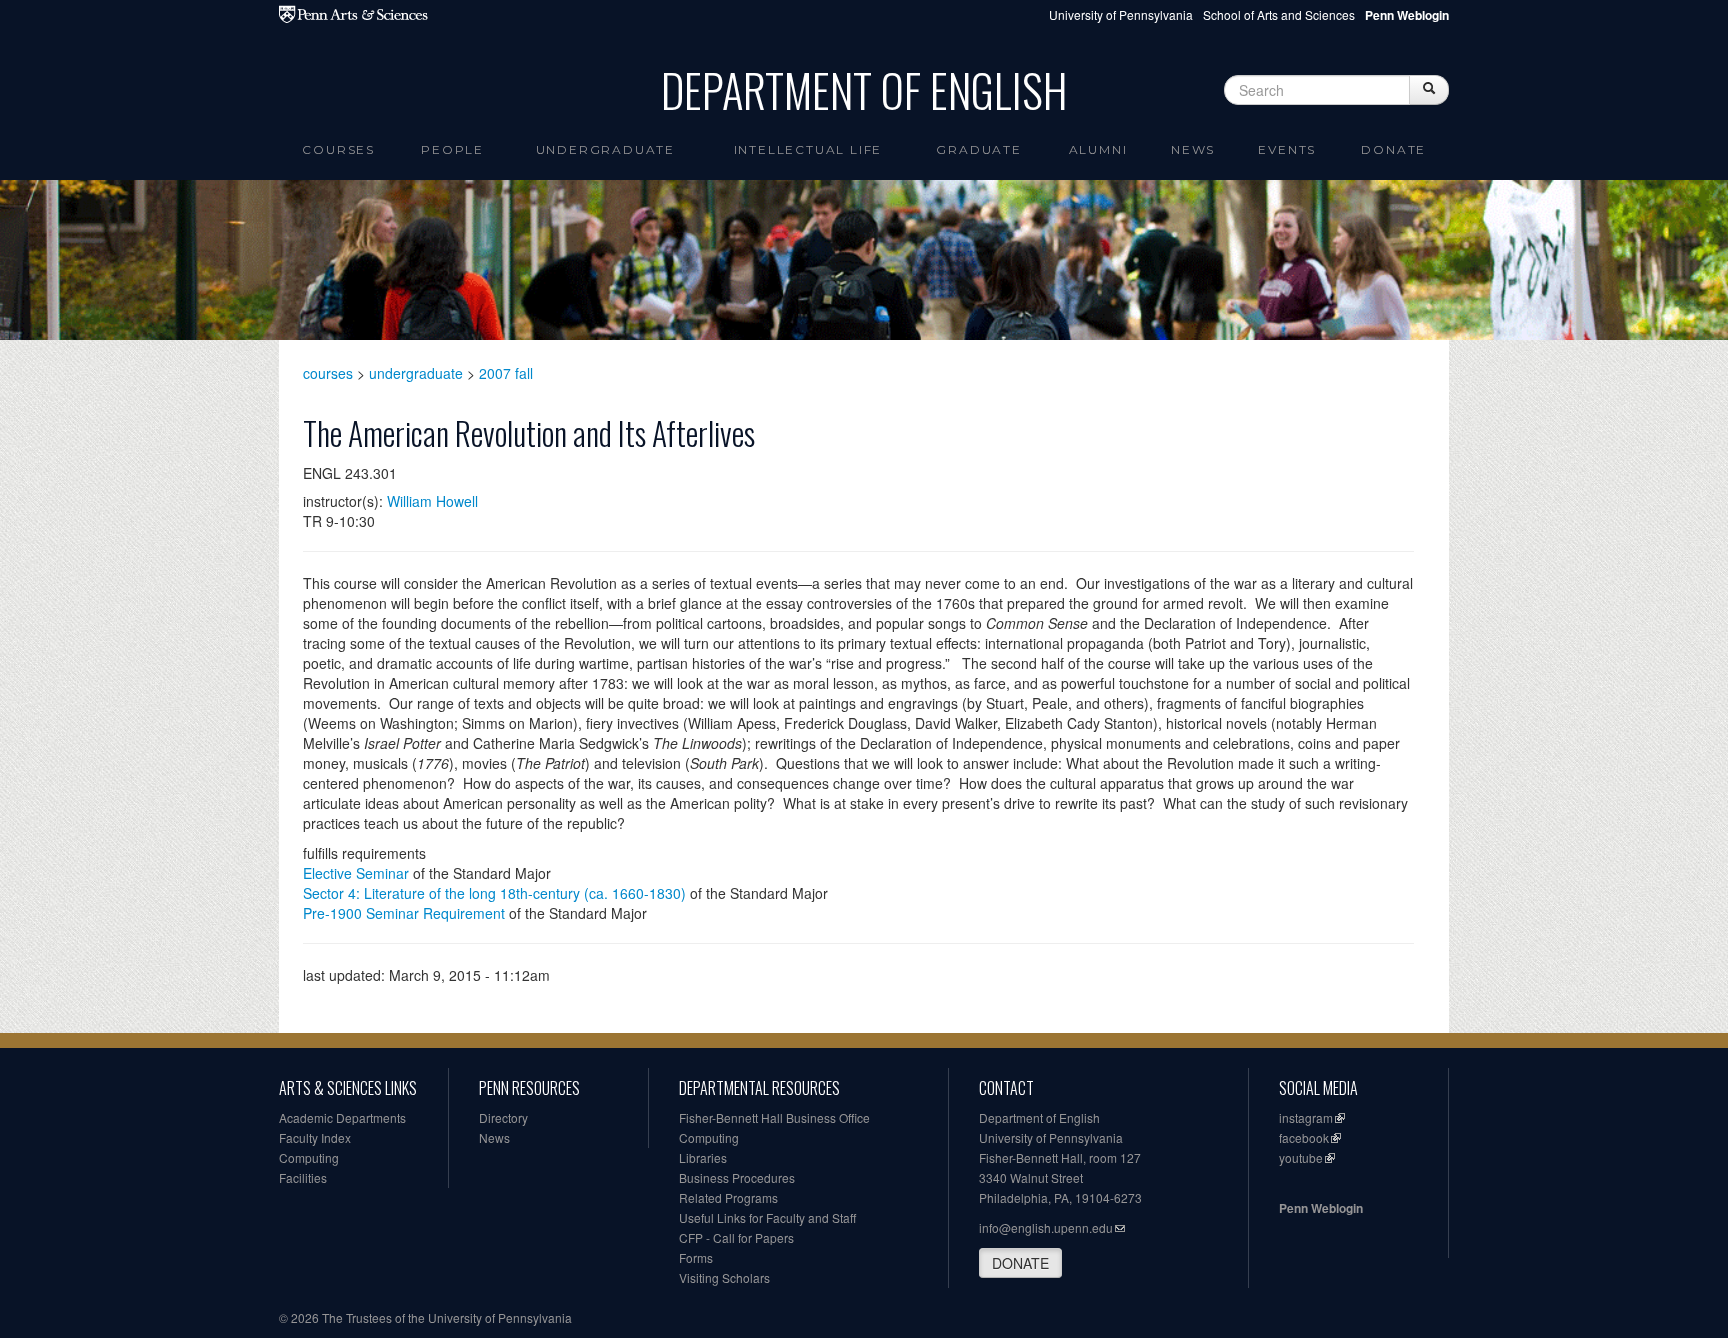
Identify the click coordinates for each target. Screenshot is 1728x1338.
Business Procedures (737, 1177)
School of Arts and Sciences (1279, 14)
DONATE (1020, 1263)
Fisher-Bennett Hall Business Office (774, 1117)
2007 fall (506, 373)
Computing (309, 1157)
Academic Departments (342, 1117)
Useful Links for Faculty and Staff (767, 1217)
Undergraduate (605, 149)
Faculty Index (315, 1137)
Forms (696, 1257)
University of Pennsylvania (1121, 14)
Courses (338, 149)
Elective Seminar (356, 873)
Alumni (1098, 149)
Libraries (703, 1157)
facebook (1304, 1137)
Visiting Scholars (724, 1277)
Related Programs (728, 1197)
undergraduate (416, 373)
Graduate (978, 149)
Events (1287, 149)
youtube (1301, 1157)
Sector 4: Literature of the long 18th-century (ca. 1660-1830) (494, 893)
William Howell (432, 501)
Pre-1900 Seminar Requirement (404, 913)
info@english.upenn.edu (1046, 1227)
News (1193, 149)
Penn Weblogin (1321, 1208)
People (452, 149)
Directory (503, 1117)
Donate (1393, 149)
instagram (1306, 1117)
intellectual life (808, 149)
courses (328, 373)
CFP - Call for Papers (736, 1237)
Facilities (303, 1177)
